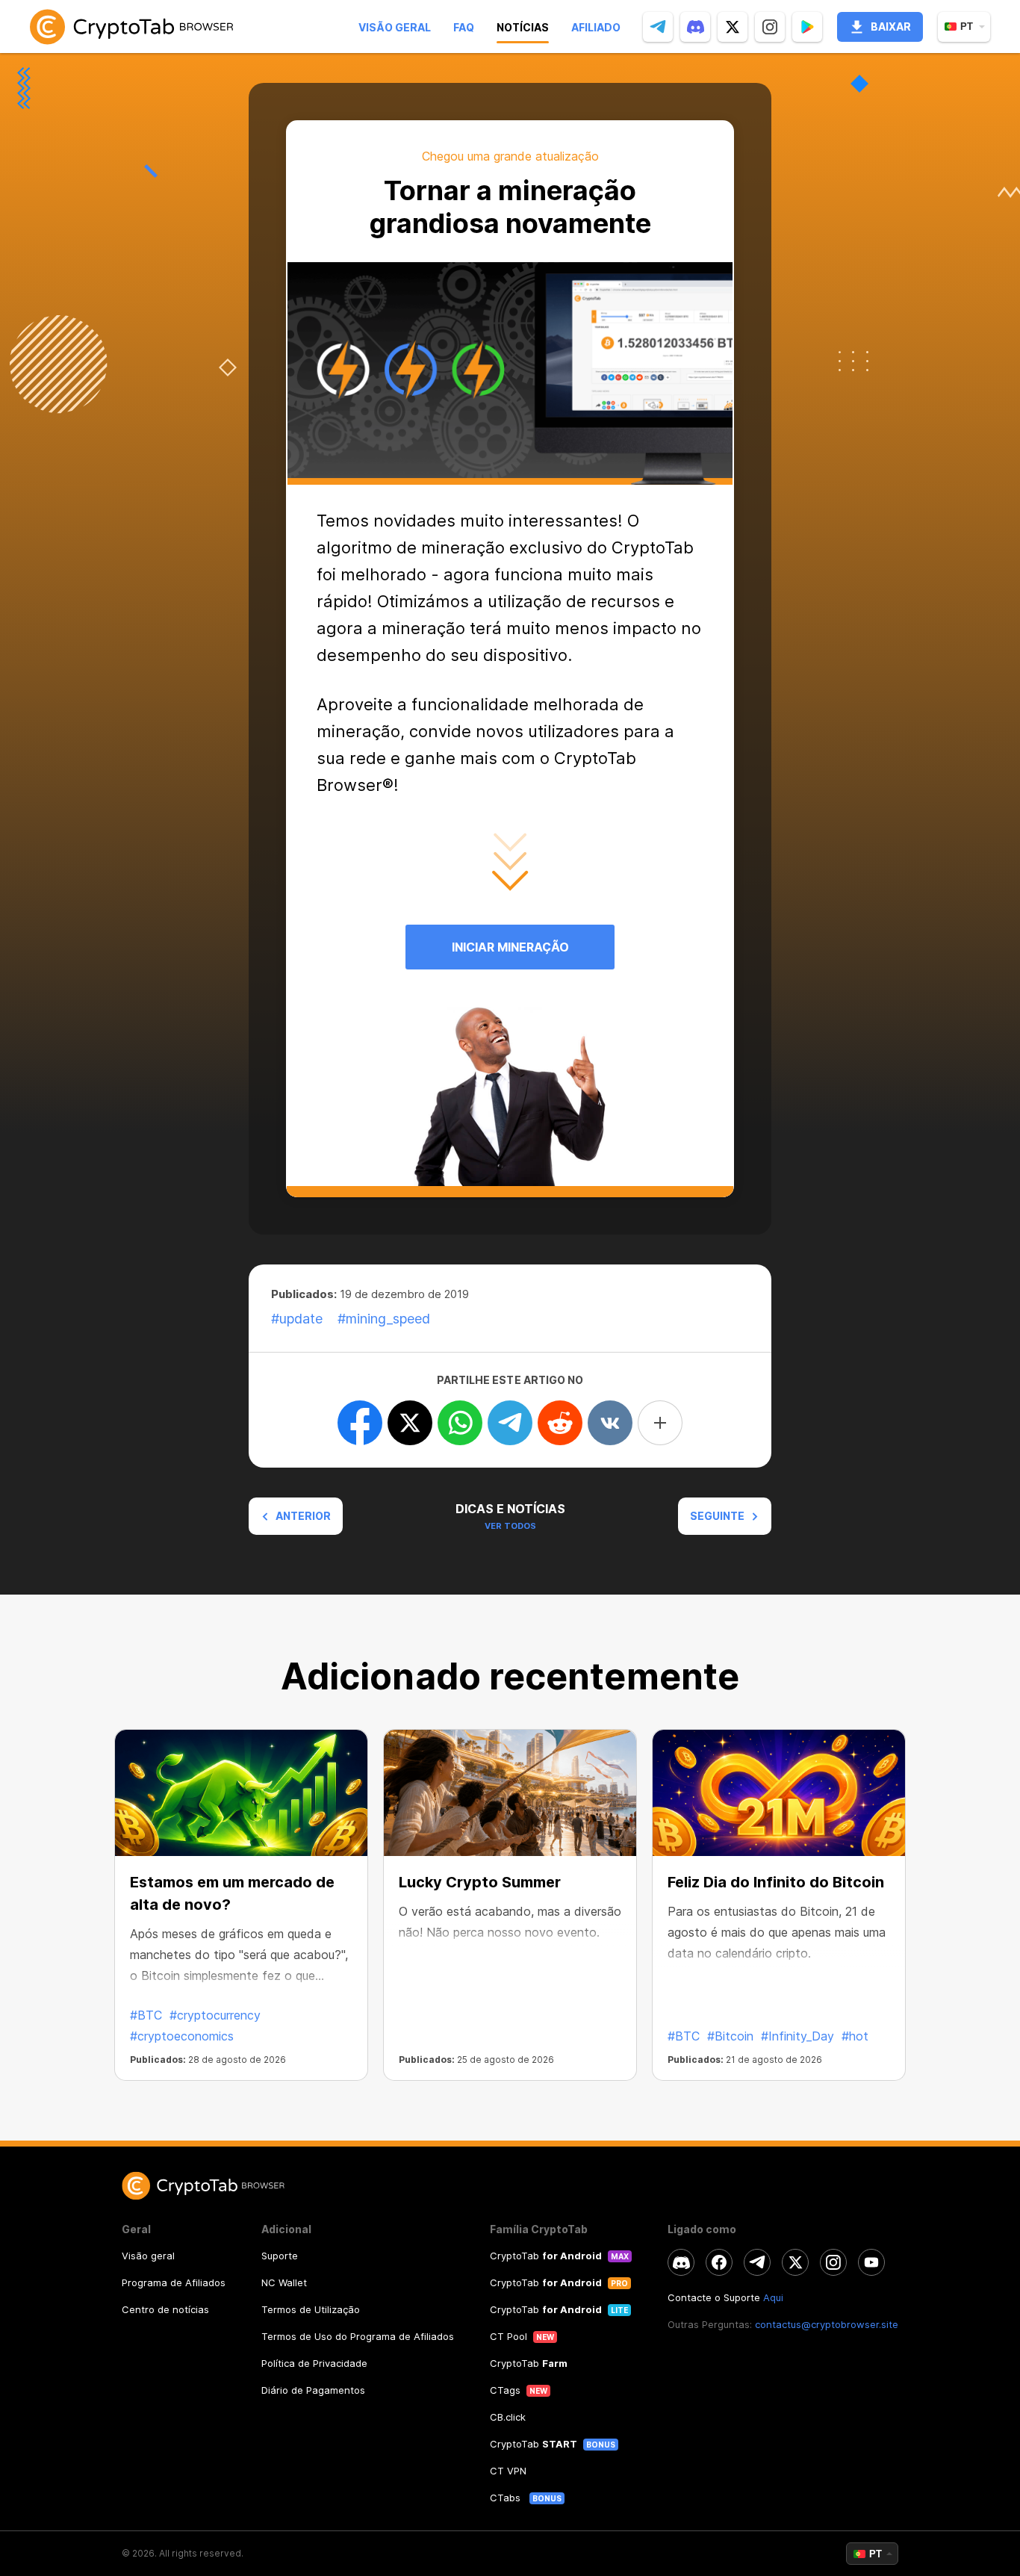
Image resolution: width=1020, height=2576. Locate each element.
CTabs (507, 2498)
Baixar (891, 27)
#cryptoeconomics (182, 2036)
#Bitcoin (730, 2036)
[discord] (695, 27)
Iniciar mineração (510, 947)
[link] (131, 27)
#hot (855, 2036)
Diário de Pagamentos (313, 2390)
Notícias (523, 27)
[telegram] (658, 27)
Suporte (280, 2256)
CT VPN (508, 2471)
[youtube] (871, 2262)
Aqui (773, 2297)
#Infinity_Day (797, 2036)
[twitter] (733, 27)
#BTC (146, 2015)
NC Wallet (284, 2282)
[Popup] (807, 27)
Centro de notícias (165, 2309)
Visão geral (395, 27)
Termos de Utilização (311, 2309)
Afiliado (596, 27)
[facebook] (719, 2262)
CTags (505, 2390)
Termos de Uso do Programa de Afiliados (358, 2336)
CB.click (508, 2417)
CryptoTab (546, 2256)
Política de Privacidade (314, 2363)
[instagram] (770, 27)
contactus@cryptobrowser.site (827, 2324)
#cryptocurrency (215, 2015)
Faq (464, 27)
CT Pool (509, 2336)
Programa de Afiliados (174, 2282)
